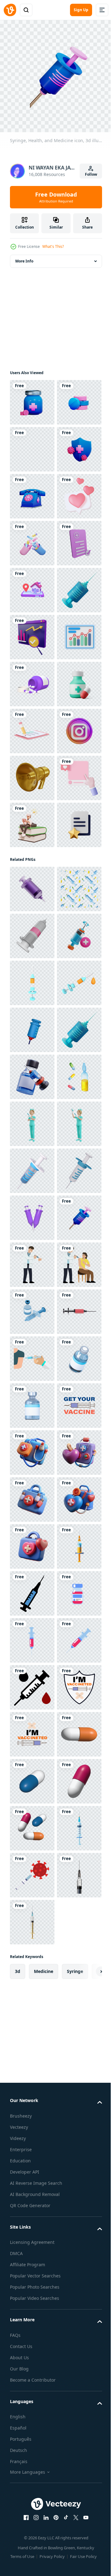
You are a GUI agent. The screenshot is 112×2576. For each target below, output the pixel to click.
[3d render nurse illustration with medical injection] (32, 1824)
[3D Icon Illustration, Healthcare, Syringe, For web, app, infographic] (32, 820)
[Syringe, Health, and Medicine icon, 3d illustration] (32, 2058)
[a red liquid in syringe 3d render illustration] (32, 2246)
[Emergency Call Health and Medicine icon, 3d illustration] (32, 585)
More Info (24, 256)
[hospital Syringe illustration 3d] (32, 1495)
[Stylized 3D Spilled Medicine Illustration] (32, 961)
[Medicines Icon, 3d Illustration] (32, 445)
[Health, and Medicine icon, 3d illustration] (32, 398)
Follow (91, 174)
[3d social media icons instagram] (32, 1102)
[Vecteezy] (10, 10)
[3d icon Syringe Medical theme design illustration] (32, 1636)
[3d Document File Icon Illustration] (32, 1290)
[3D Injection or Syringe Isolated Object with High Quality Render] (32, 1917)
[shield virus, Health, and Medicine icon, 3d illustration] (32, 538)
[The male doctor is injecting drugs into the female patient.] (32, 2152)
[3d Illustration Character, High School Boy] (32, 1243)
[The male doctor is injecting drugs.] (32, 2105)
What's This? (53, 246)
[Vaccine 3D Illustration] (32, 1730)
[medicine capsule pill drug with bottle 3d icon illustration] (32, 1008)
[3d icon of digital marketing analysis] (32, 914)
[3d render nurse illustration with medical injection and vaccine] (32, 1871)
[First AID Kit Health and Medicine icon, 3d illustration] (32, 492)
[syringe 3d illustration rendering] (32, 1542)
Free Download (56, 197)
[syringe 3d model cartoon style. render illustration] (32, 2011)
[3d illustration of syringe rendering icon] (32, 1354)
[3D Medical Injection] (32, 1448)
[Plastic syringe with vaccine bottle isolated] (32, 2199)
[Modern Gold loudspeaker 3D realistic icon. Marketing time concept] (32, 1149)
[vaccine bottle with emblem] (32, 2340)
